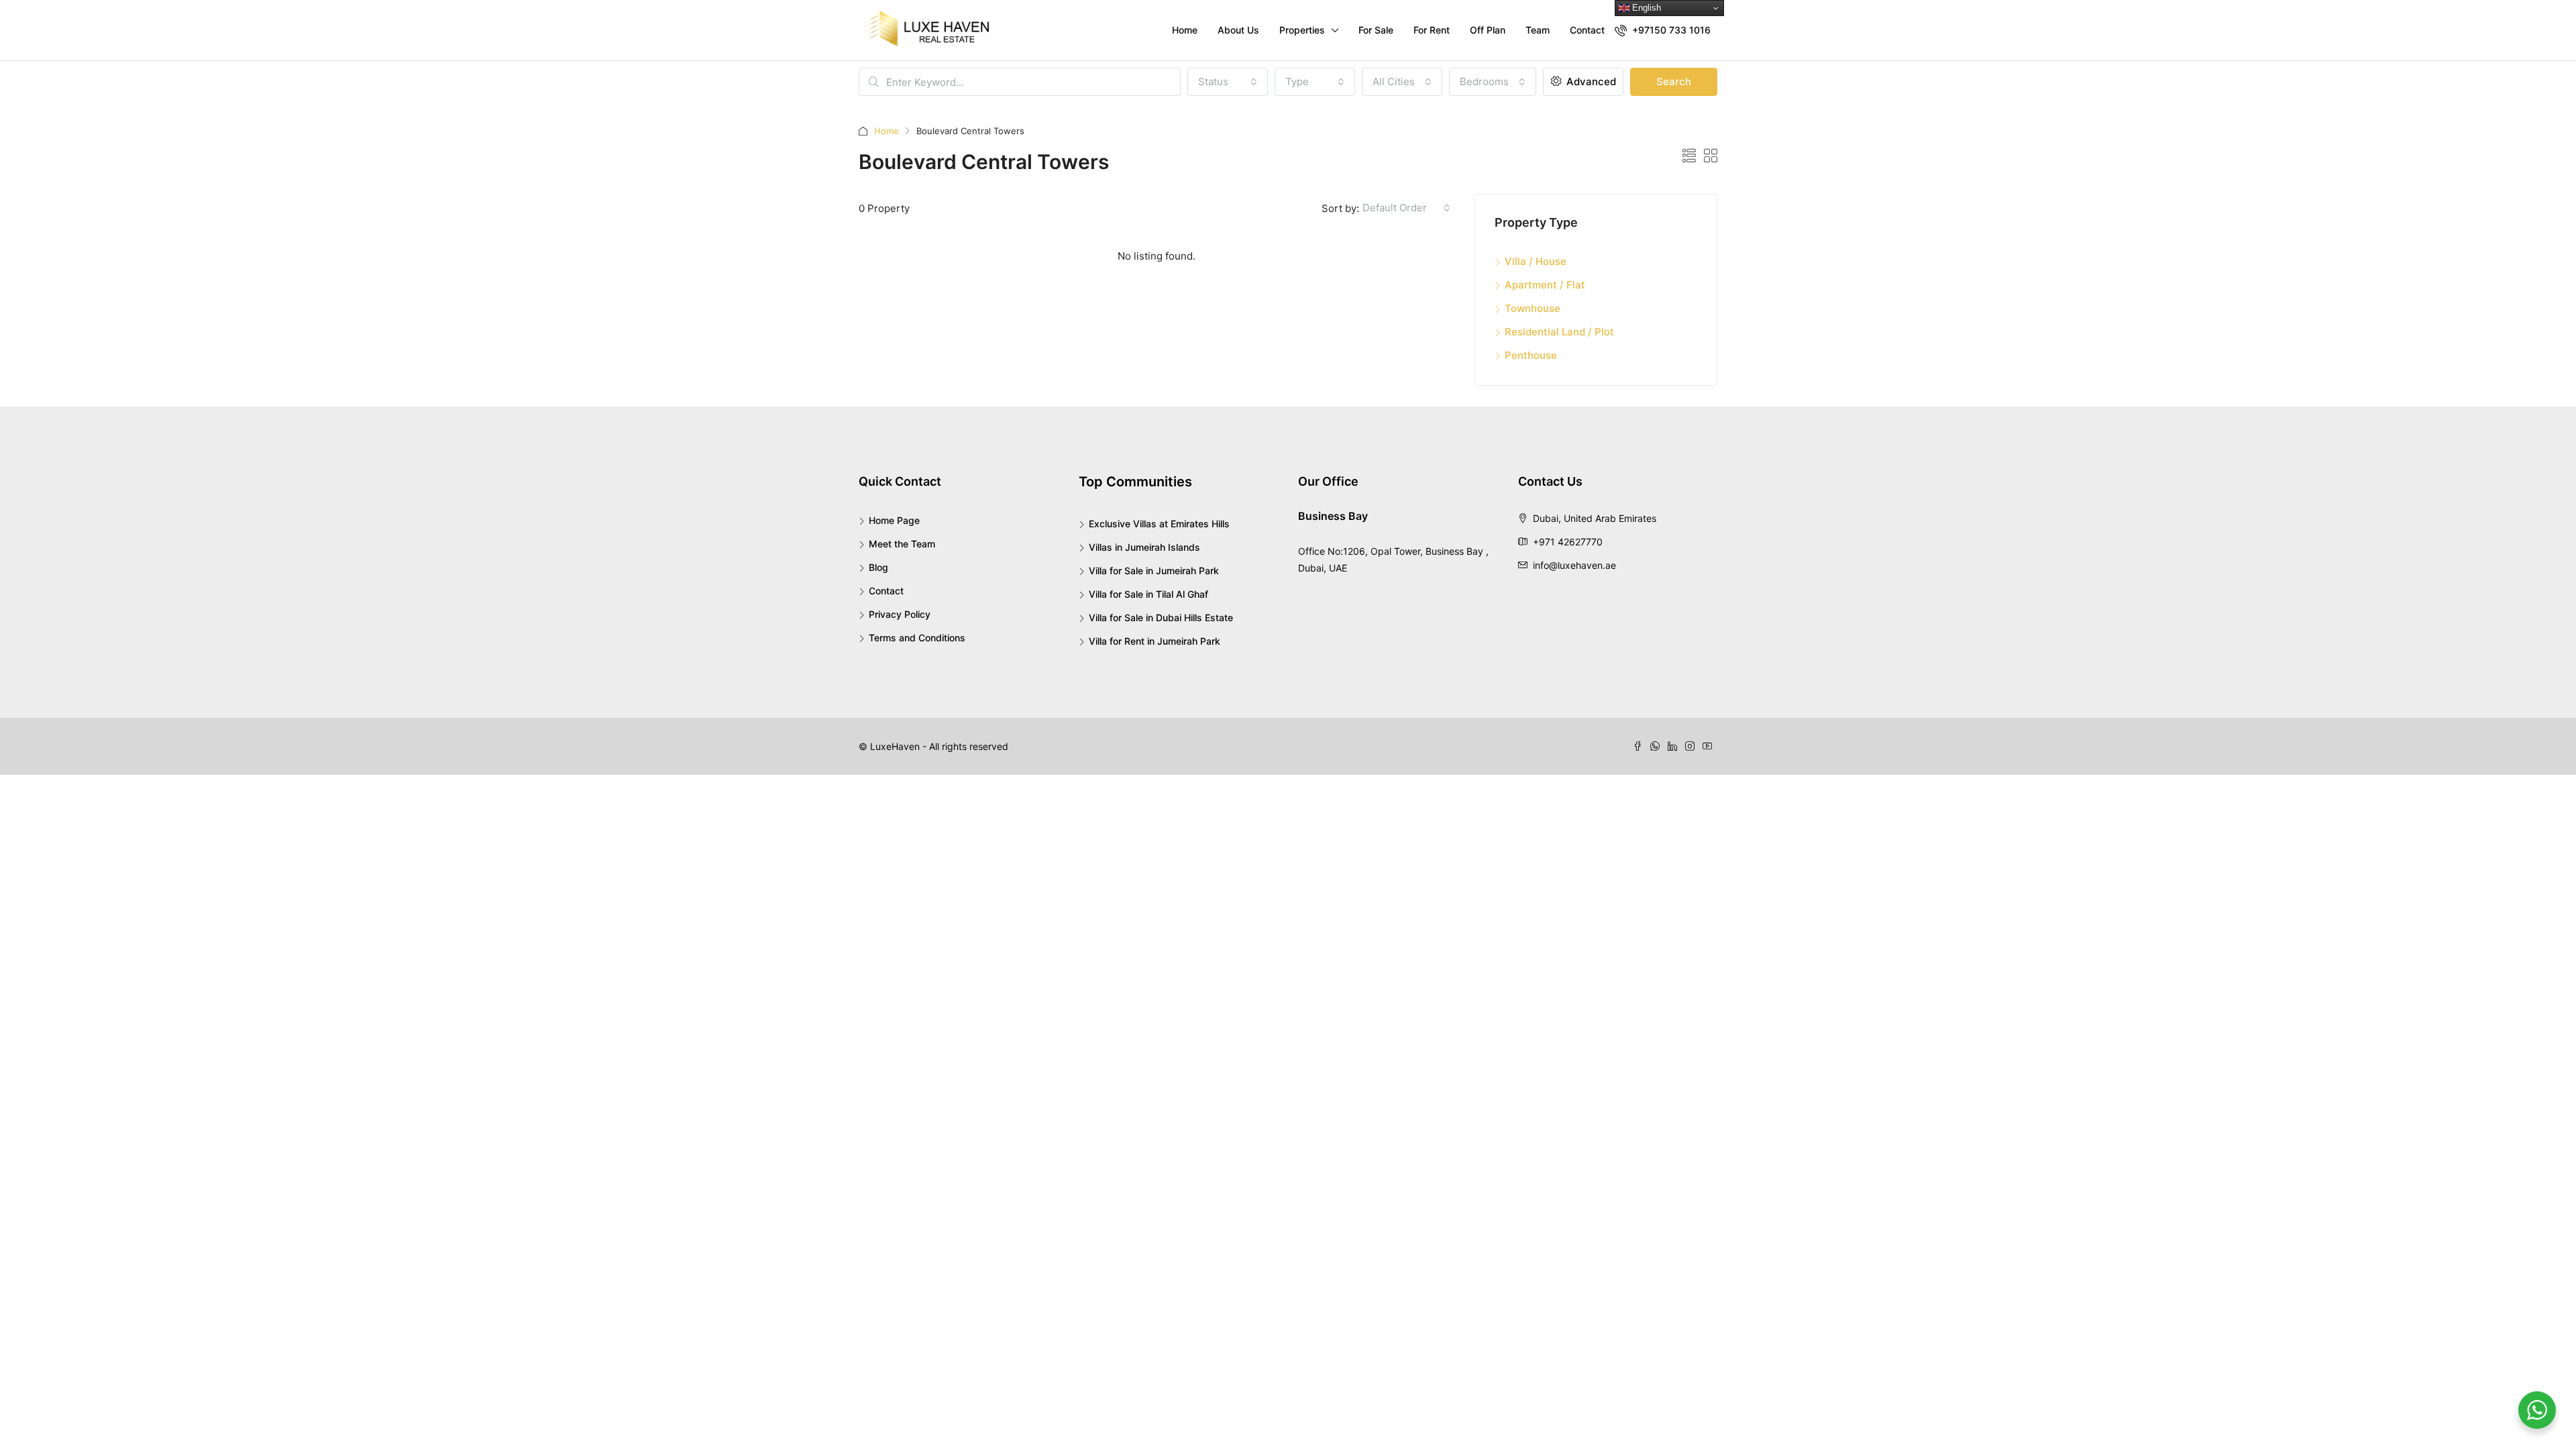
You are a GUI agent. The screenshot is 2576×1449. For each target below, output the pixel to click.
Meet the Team (902, 544)
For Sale (1376, 30)
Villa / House (1536, 261)
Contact (1587, 30)
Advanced (1590, 82)
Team (1538, 30)
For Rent (1432, 30)
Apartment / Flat (1545, 285)
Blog (878, 567)
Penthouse (1531, 355)
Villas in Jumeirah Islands (1144, 547)
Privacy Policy (900, 614)
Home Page (894, 520)
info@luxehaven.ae (1574, 565)
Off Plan (1488, 30)
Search (1674, 82)
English (1645, 8)
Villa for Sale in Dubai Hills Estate (1161, 618)
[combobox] (1228, 82)
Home (1185, 30)
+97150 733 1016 (1670, 30)
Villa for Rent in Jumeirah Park (1155, 641)
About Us (1238, 30)
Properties (1302, 30)
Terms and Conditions (917, 638)
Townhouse (1533, 308)
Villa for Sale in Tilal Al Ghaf (1148, 594)
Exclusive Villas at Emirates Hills (1159, 524)
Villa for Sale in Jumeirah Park (1154, 571)
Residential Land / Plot (1559, 332)
